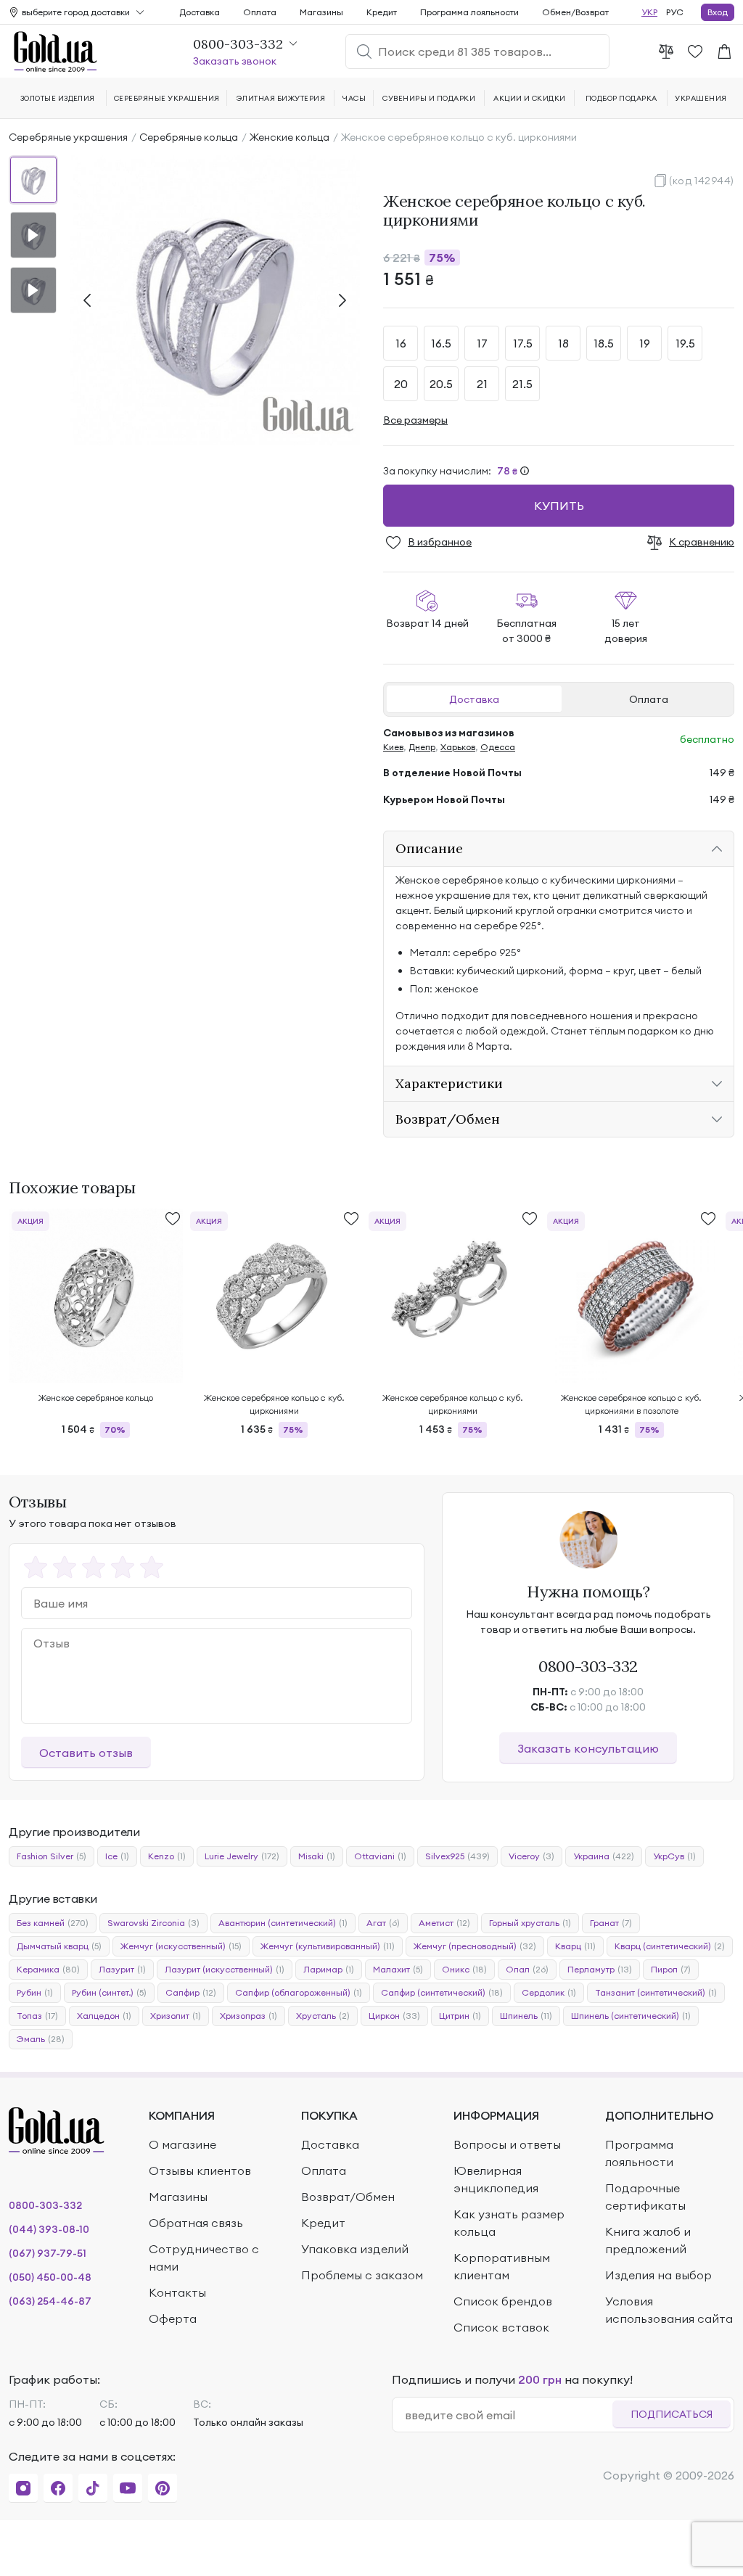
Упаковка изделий (355, 2249)
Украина (604, 1856)
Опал (527, 1969)
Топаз (37, 2016)
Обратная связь (196, 2223)
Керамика (48, 1969)
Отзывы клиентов (200, 2170)
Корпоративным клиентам (502, 2266)
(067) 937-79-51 (48, 2253)
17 (482, 343)
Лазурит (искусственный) (225, 1969)
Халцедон (104, 2016)
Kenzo (167, 1856)
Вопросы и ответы (507, 2144)
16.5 (441, 343)
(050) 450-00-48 (50, 2277)
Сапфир (191, 1992)
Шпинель (526, 2016)
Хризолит (176, 2016)
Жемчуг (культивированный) (328, 1946)
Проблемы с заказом (362, 2275)
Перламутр (600, 1969)
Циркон (394, 2016)
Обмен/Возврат (575, 12)
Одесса (498, 747)
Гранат (611, 1923)
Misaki (317, 1856)
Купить (559, 506)
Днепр (422, 747)
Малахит (398, 1969)
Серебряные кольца (189, 137)
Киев (393, 747)
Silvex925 (457, 1856)
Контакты (177, 2292)
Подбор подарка (621, 98)
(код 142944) (702, 181)
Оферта (173, 2318)
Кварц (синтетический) (670, 1946)
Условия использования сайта (669, 2310)
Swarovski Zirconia (153, 1923)
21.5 (522, 384)
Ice (117, 1856)
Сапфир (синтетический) (442, 1992)
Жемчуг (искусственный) (181, 1946)
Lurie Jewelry (242, 1856)
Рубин (35, 1992)
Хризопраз (249, 2016)
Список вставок (501, 2327)
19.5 (685, 343)
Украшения (701, 98)
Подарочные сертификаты (645, 2197)
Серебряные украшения (68, 137)
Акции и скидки (530, 98)
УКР (649, 12)
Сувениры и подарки (429, 98)
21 (482, 384)
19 (645, 343)
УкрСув (674, 1856)
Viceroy (531, 1856)
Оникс (464, 1969)
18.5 (604, 343)
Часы (354, 98)
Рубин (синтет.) (109, 1992)
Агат (383, 1923)
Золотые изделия (58, 98)
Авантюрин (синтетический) (283, 1923)
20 (401, 384)
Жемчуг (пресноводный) (475, 1946)
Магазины (321, 12)
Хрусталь (323, 2016)
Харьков (458, 747)
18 (563, 343)
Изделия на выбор (658, 2275)
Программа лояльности (469, 12)
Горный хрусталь (530, 1923)
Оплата (649, 699)
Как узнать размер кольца (509, 2223)
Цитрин (460, 2016)
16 (401, 343)
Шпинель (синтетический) (631, 2016)
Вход (718, 12)
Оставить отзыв (86, 1753)
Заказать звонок (235, 61)
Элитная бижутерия (281, 98)
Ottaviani (380, 1856)
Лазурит (122, 1969)
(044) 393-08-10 (49, 2229)
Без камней (53, 1923)
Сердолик (549, 1992)
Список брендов (503, 2301)
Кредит (382, 12)
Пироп (671, 1969)
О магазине (182, 2144)
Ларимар (329, 1969)
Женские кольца (290, 137)
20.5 (441, 384)
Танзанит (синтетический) (656, 1992)
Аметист (444, 1923)
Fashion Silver (52, 1856)
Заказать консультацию (588, 1748)
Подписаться (672, 2414)
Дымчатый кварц (59, 1946)
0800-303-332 (588, 1666)
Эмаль (41, 2039)
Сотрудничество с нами (204, 2258)
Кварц (575, 1946)
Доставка (474, 699)
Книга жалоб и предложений (648, 2240)
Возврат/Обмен (348, 2197)
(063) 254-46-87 (50, 2301)
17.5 (523, 343)
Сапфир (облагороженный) (299, 1992)
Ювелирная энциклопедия (496, 2179)
